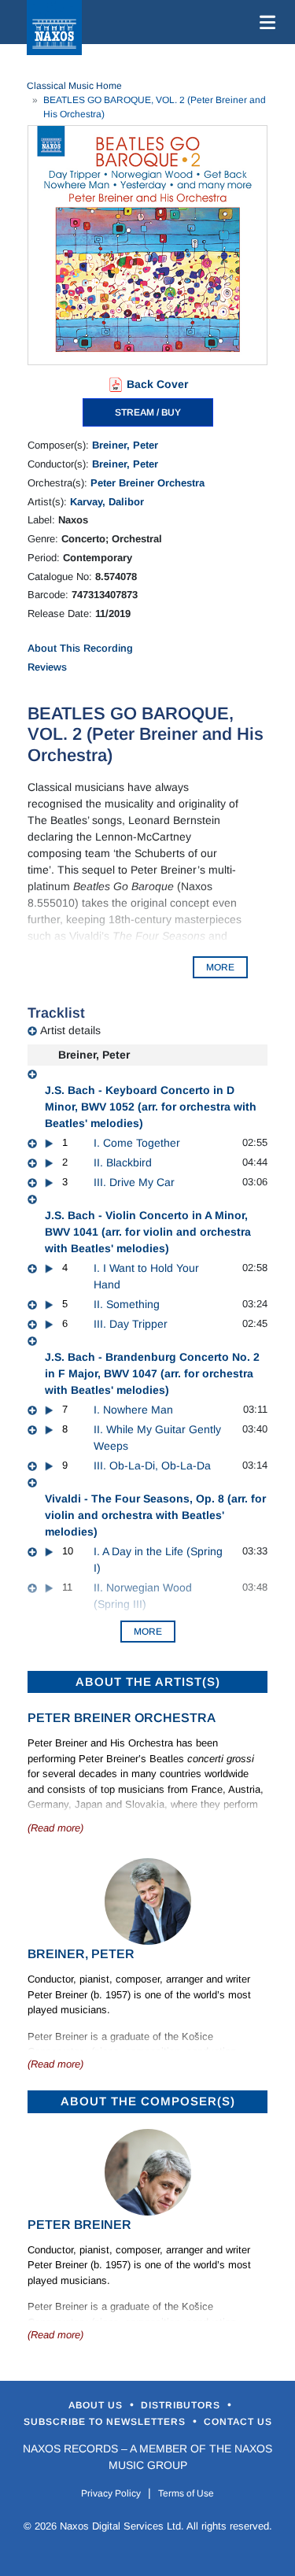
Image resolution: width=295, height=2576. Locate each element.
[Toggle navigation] (264, 22)
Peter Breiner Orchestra (147, 483)
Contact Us (238, 2422)
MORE (220, 967)
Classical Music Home (74, 86)
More (148, 1632)
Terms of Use (186, 2493)
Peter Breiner (79, 2225)
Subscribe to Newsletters (106, 2422)
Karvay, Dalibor (107, 502)
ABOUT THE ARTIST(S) (148, 1682)
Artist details (70, 1030)
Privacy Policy (111, 2493)
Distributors (182, 2405)
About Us (97, 2405)
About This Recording (80, 648)
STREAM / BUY (148, 412)
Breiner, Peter (125, 445)
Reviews (47, 667)
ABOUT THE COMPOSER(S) (148, 2101)
